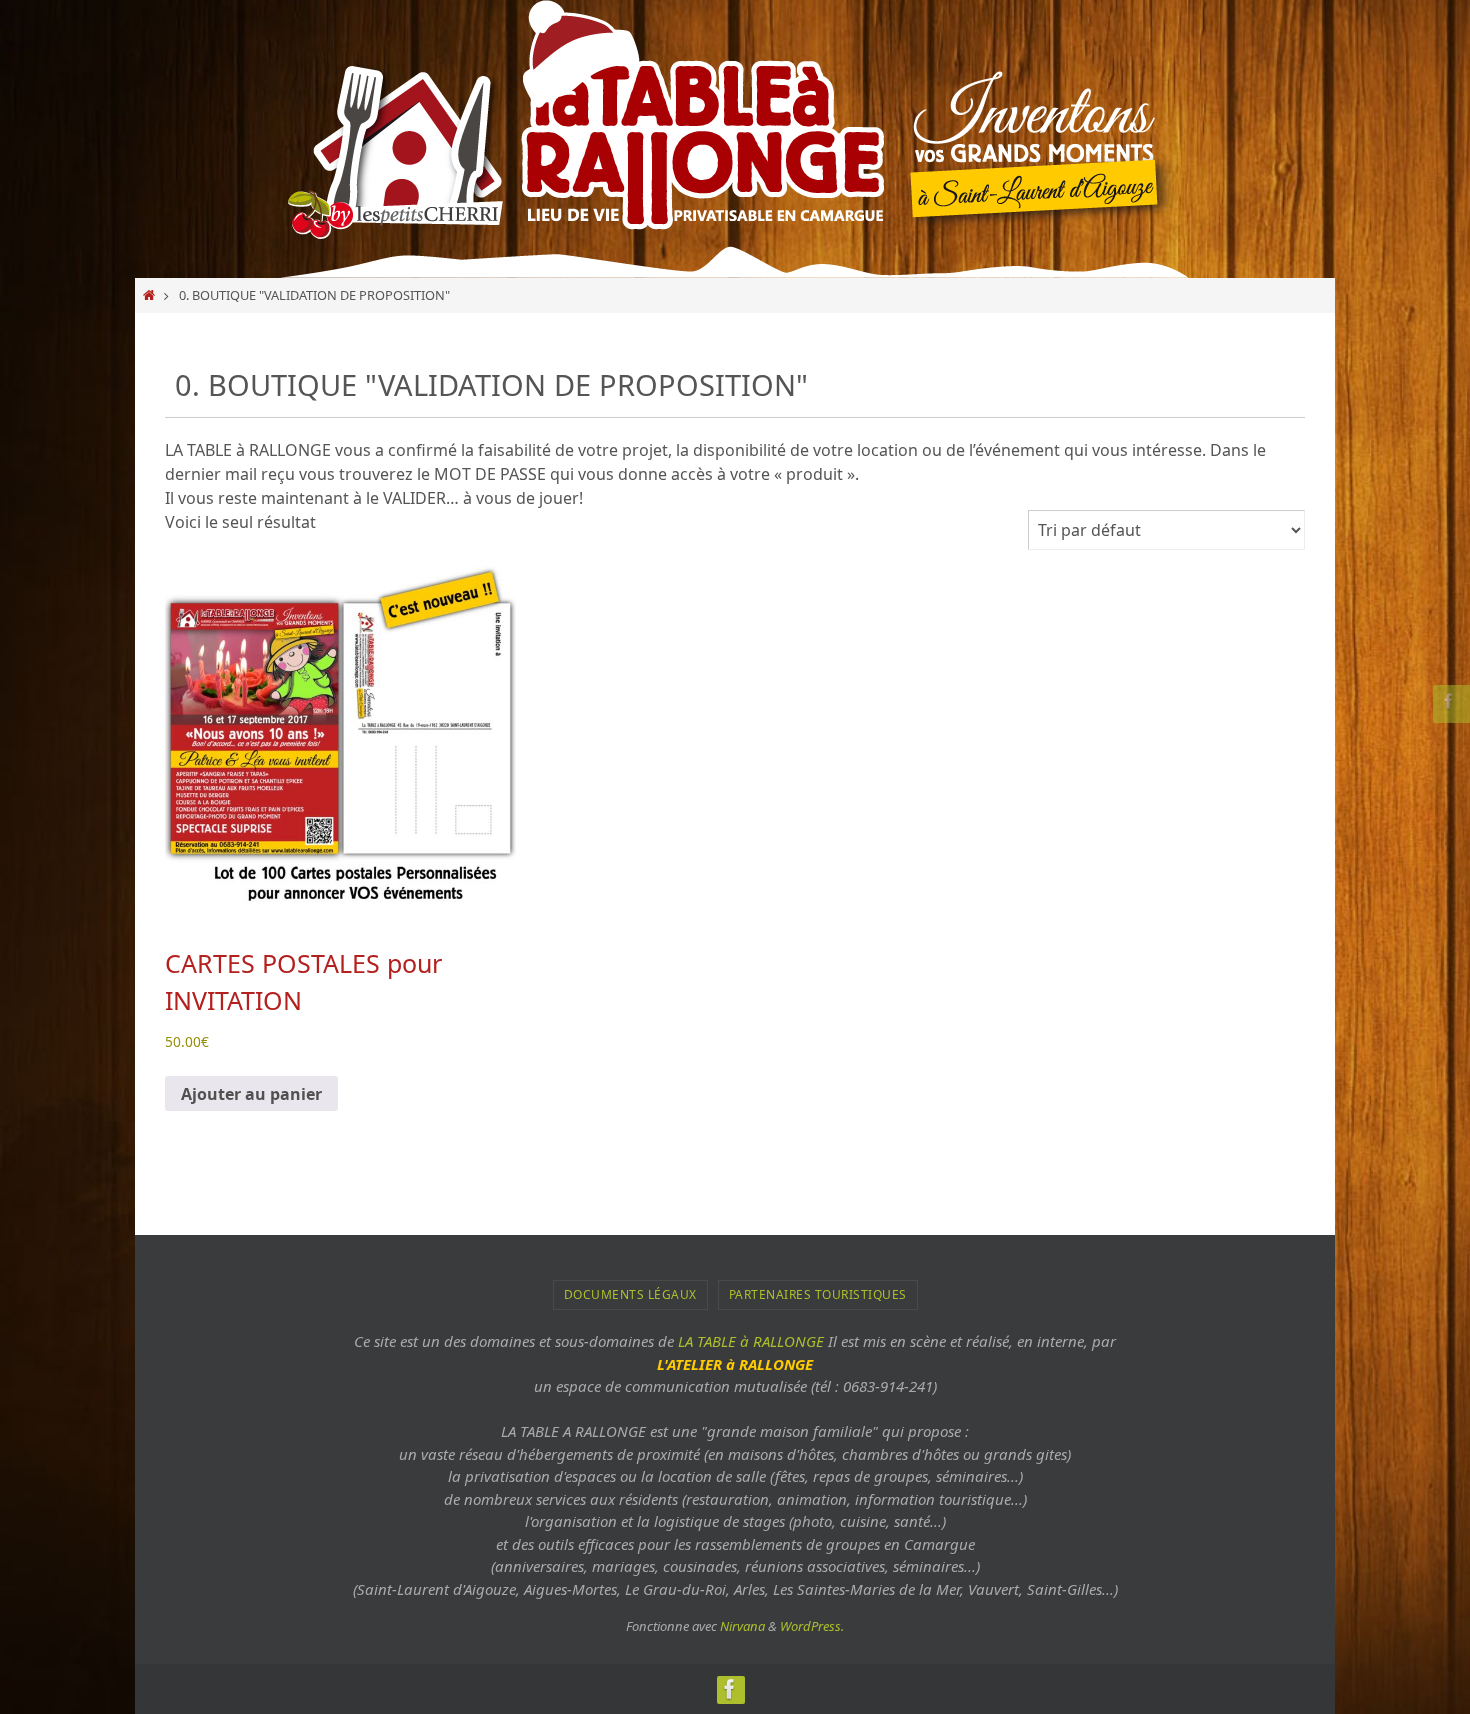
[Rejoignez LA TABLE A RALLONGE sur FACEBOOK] (1449, 701)
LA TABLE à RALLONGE (751, 1341)
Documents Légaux (630, 1294)
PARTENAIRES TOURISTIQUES (818, 1294)
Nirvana (742, 1626)
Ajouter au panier (251, 1094)
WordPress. (812, 1626)
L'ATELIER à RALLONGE (735, 1364)
